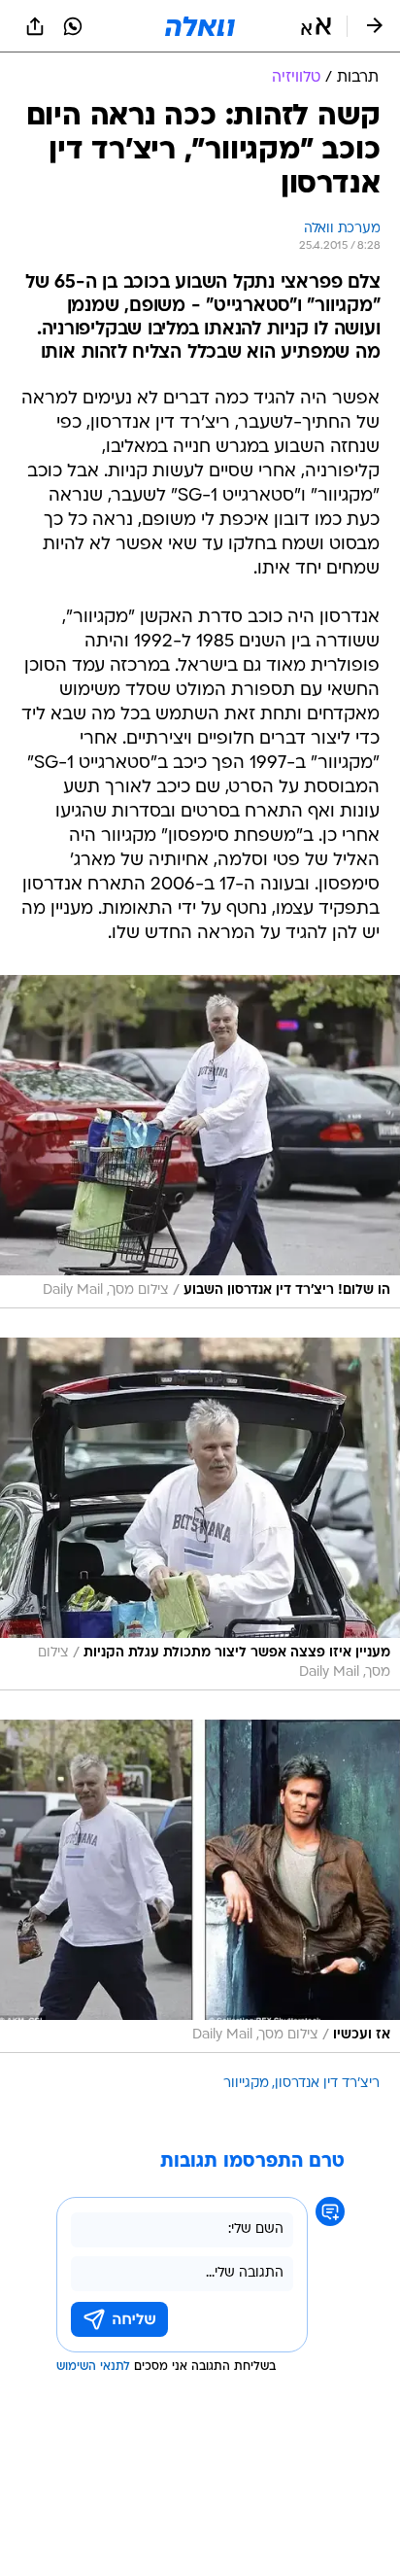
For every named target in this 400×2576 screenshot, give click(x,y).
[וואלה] (200, 26)
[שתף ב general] (35, 26)
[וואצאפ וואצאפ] (73, 26)
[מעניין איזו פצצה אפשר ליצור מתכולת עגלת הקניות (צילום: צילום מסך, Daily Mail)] (200, 1514)
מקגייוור (246, 2084)
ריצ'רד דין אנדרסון (327, 2084)
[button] (316, 26)
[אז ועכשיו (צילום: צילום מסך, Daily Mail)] (200, 1886)
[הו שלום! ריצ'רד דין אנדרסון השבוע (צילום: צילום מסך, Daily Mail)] (200, 1142)
